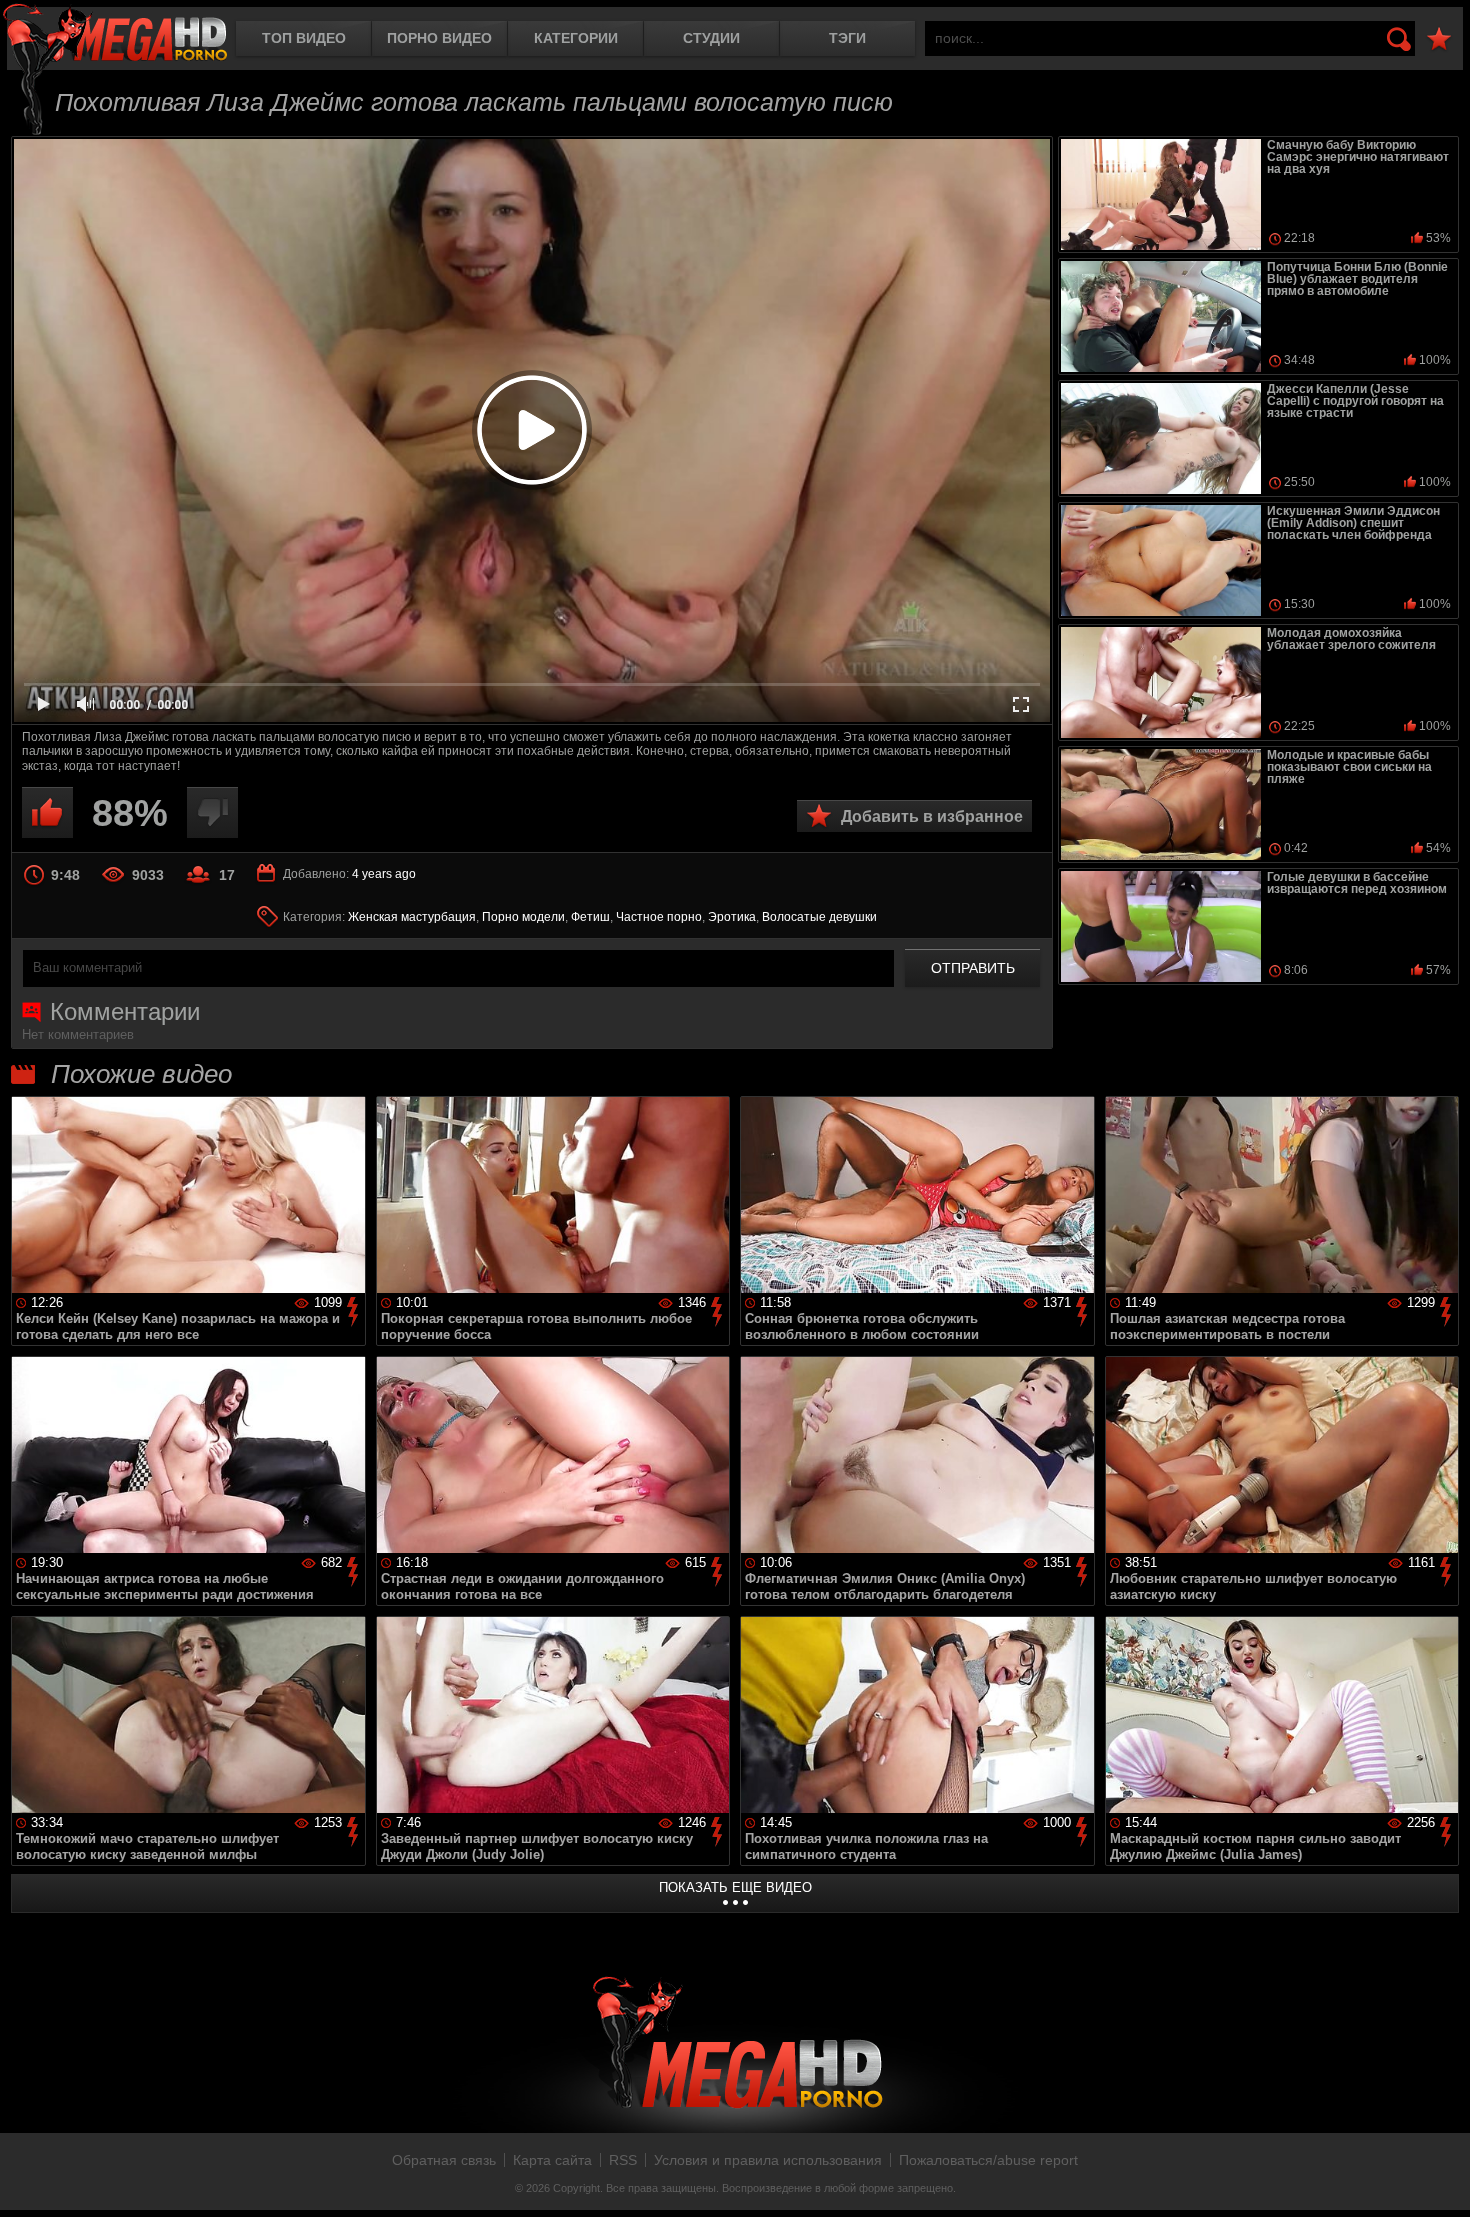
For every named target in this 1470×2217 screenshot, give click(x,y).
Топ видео (304, 38)
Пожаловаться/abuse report (988, 2160)
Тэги (847, 38)
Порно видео (439, 38)
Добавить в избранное (932, 816)
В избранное (1439, 39)
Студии (711, 38)
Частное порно (659, 917)
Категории (576, 38)
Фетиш (590, 917)
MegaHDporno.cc (115, 34)
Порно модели (523, 917)
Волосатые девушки (819, 917)
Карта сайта (552, 2160)
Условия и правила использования (768, 2160)
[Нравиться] (47, 812)
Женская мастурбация (412, 917)
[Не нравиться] (212, 812)
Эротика (732, 917)
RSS (623, 2160)
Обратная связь (444, 2160)
